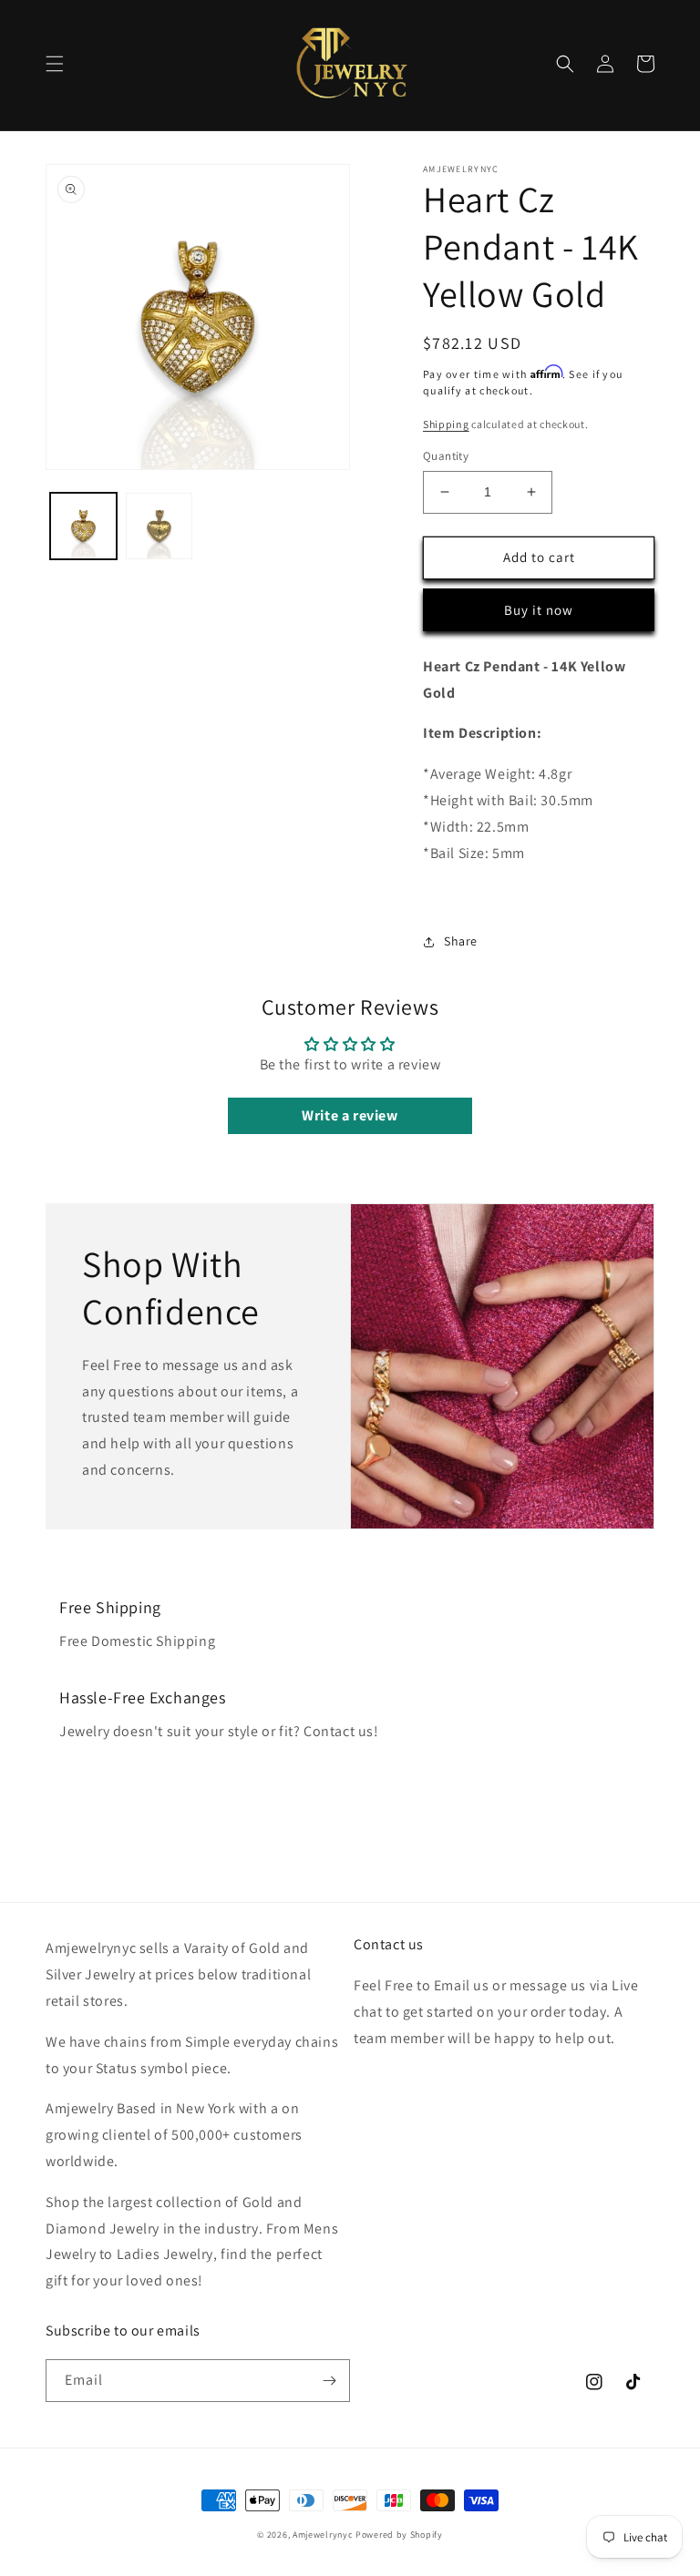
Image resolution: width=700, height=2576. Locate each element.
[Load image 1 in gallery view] (83, 526)
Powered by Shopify (399, 2535)
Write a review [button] (350, 1115)
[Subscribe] (329, 2381)
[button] (55, 64)
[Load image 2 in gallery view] (159, 526)
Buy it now (539, 610)
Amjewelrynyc (323, 2535)
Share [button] (461, 941)
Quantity (446, 456)
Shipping (446, 424)
